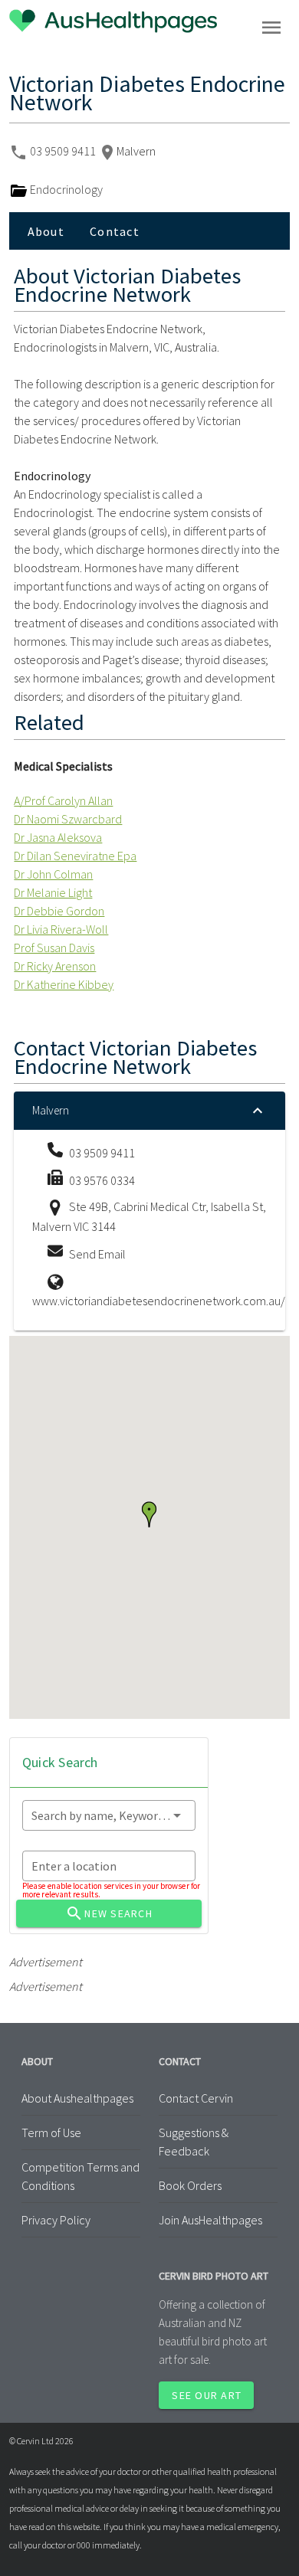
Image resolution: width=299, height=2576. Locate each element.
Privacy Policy (56, 2220)
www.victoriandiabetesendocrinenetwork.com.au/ (159, 1301)
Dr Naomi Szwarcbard (68, 819)
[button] (149, 1514)
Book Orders (190, 2185)
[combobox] (109, 1815)
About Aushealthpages (77, 2098)
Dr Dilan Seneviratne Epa (75, 856)
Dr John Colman (53, 874)
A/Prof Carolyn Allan (63, 800)
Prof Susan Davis (54, 948)
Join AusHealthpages (210, 2220)
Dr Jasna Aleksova (58, 837)
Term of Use (51, 2132)
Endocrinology (65, 189)
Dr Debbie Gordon (59, 911)
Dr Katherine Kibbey (64, 984)
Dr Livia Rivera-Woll (61, 929)
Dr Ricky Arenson (55, 966)
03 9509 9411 (64, 151)
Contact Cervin (196, 2098)
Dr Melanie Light (53, 892)
